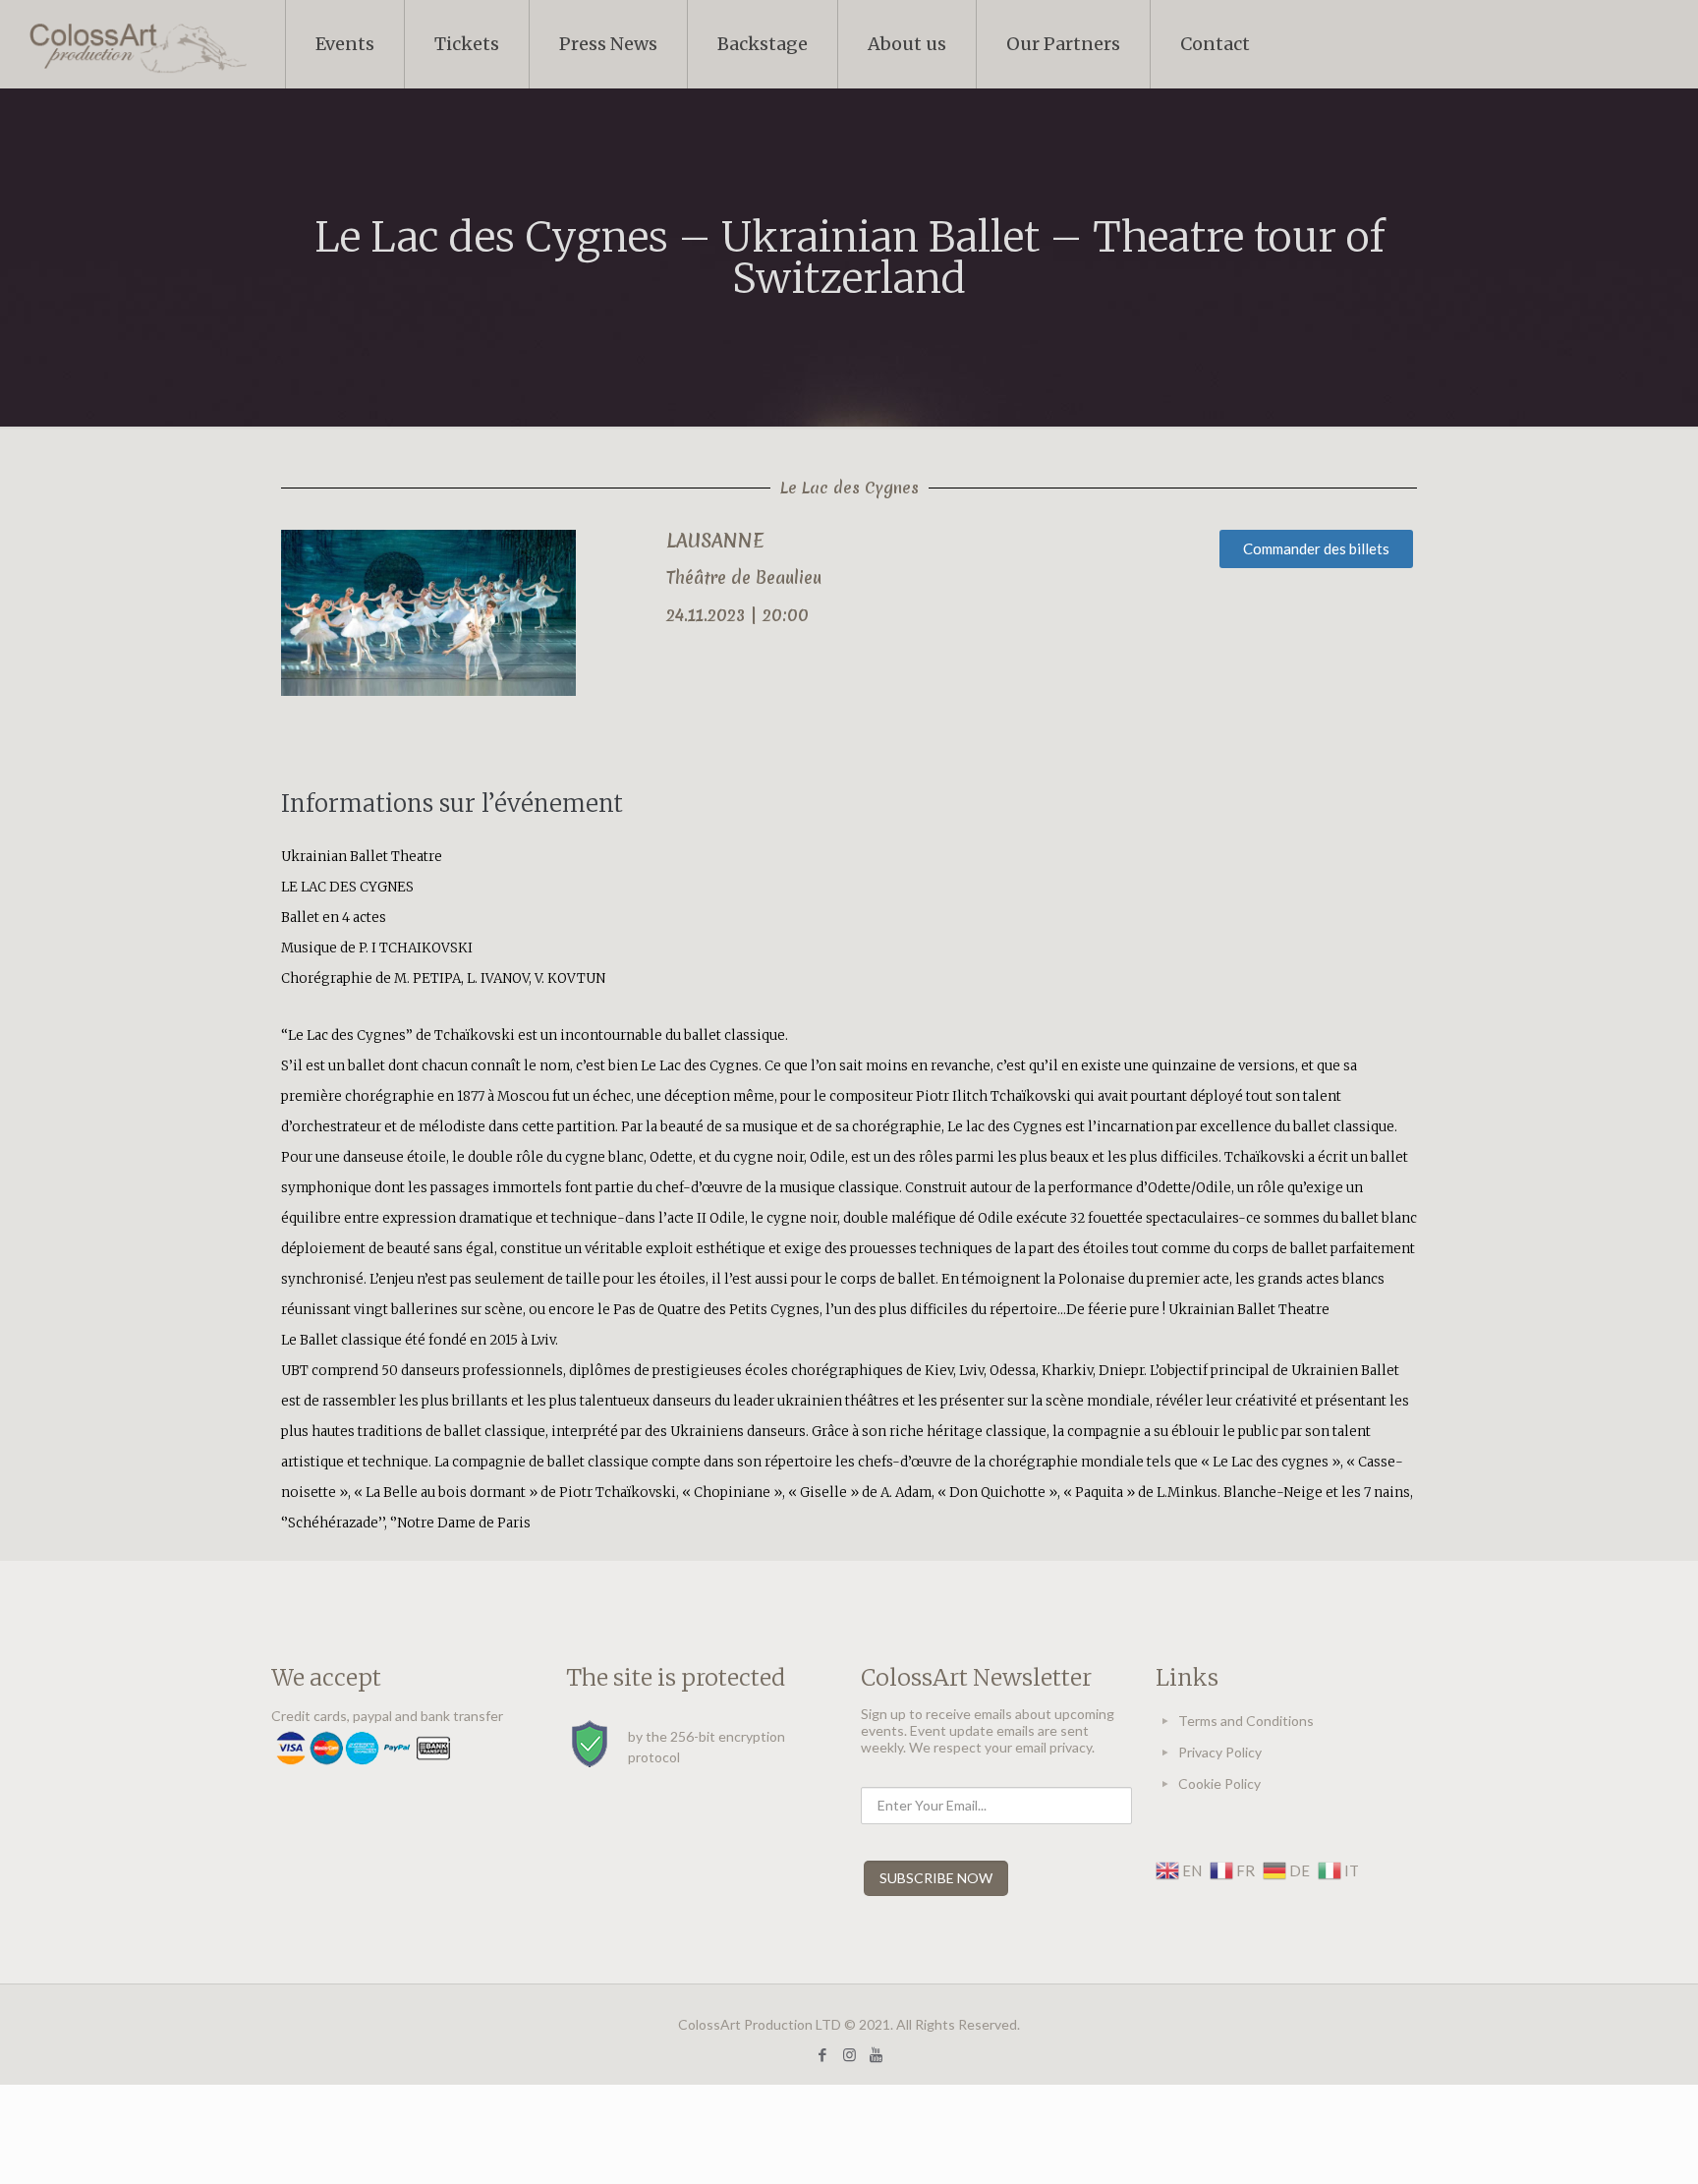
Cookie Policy (1219, 1783)
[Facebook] (823, 2054)
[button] (1316, 549)
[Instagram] (849, 2054)
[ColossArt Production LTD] (138, 44)
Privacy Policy (1220, 1752)
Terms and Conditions (1246, 1721)
